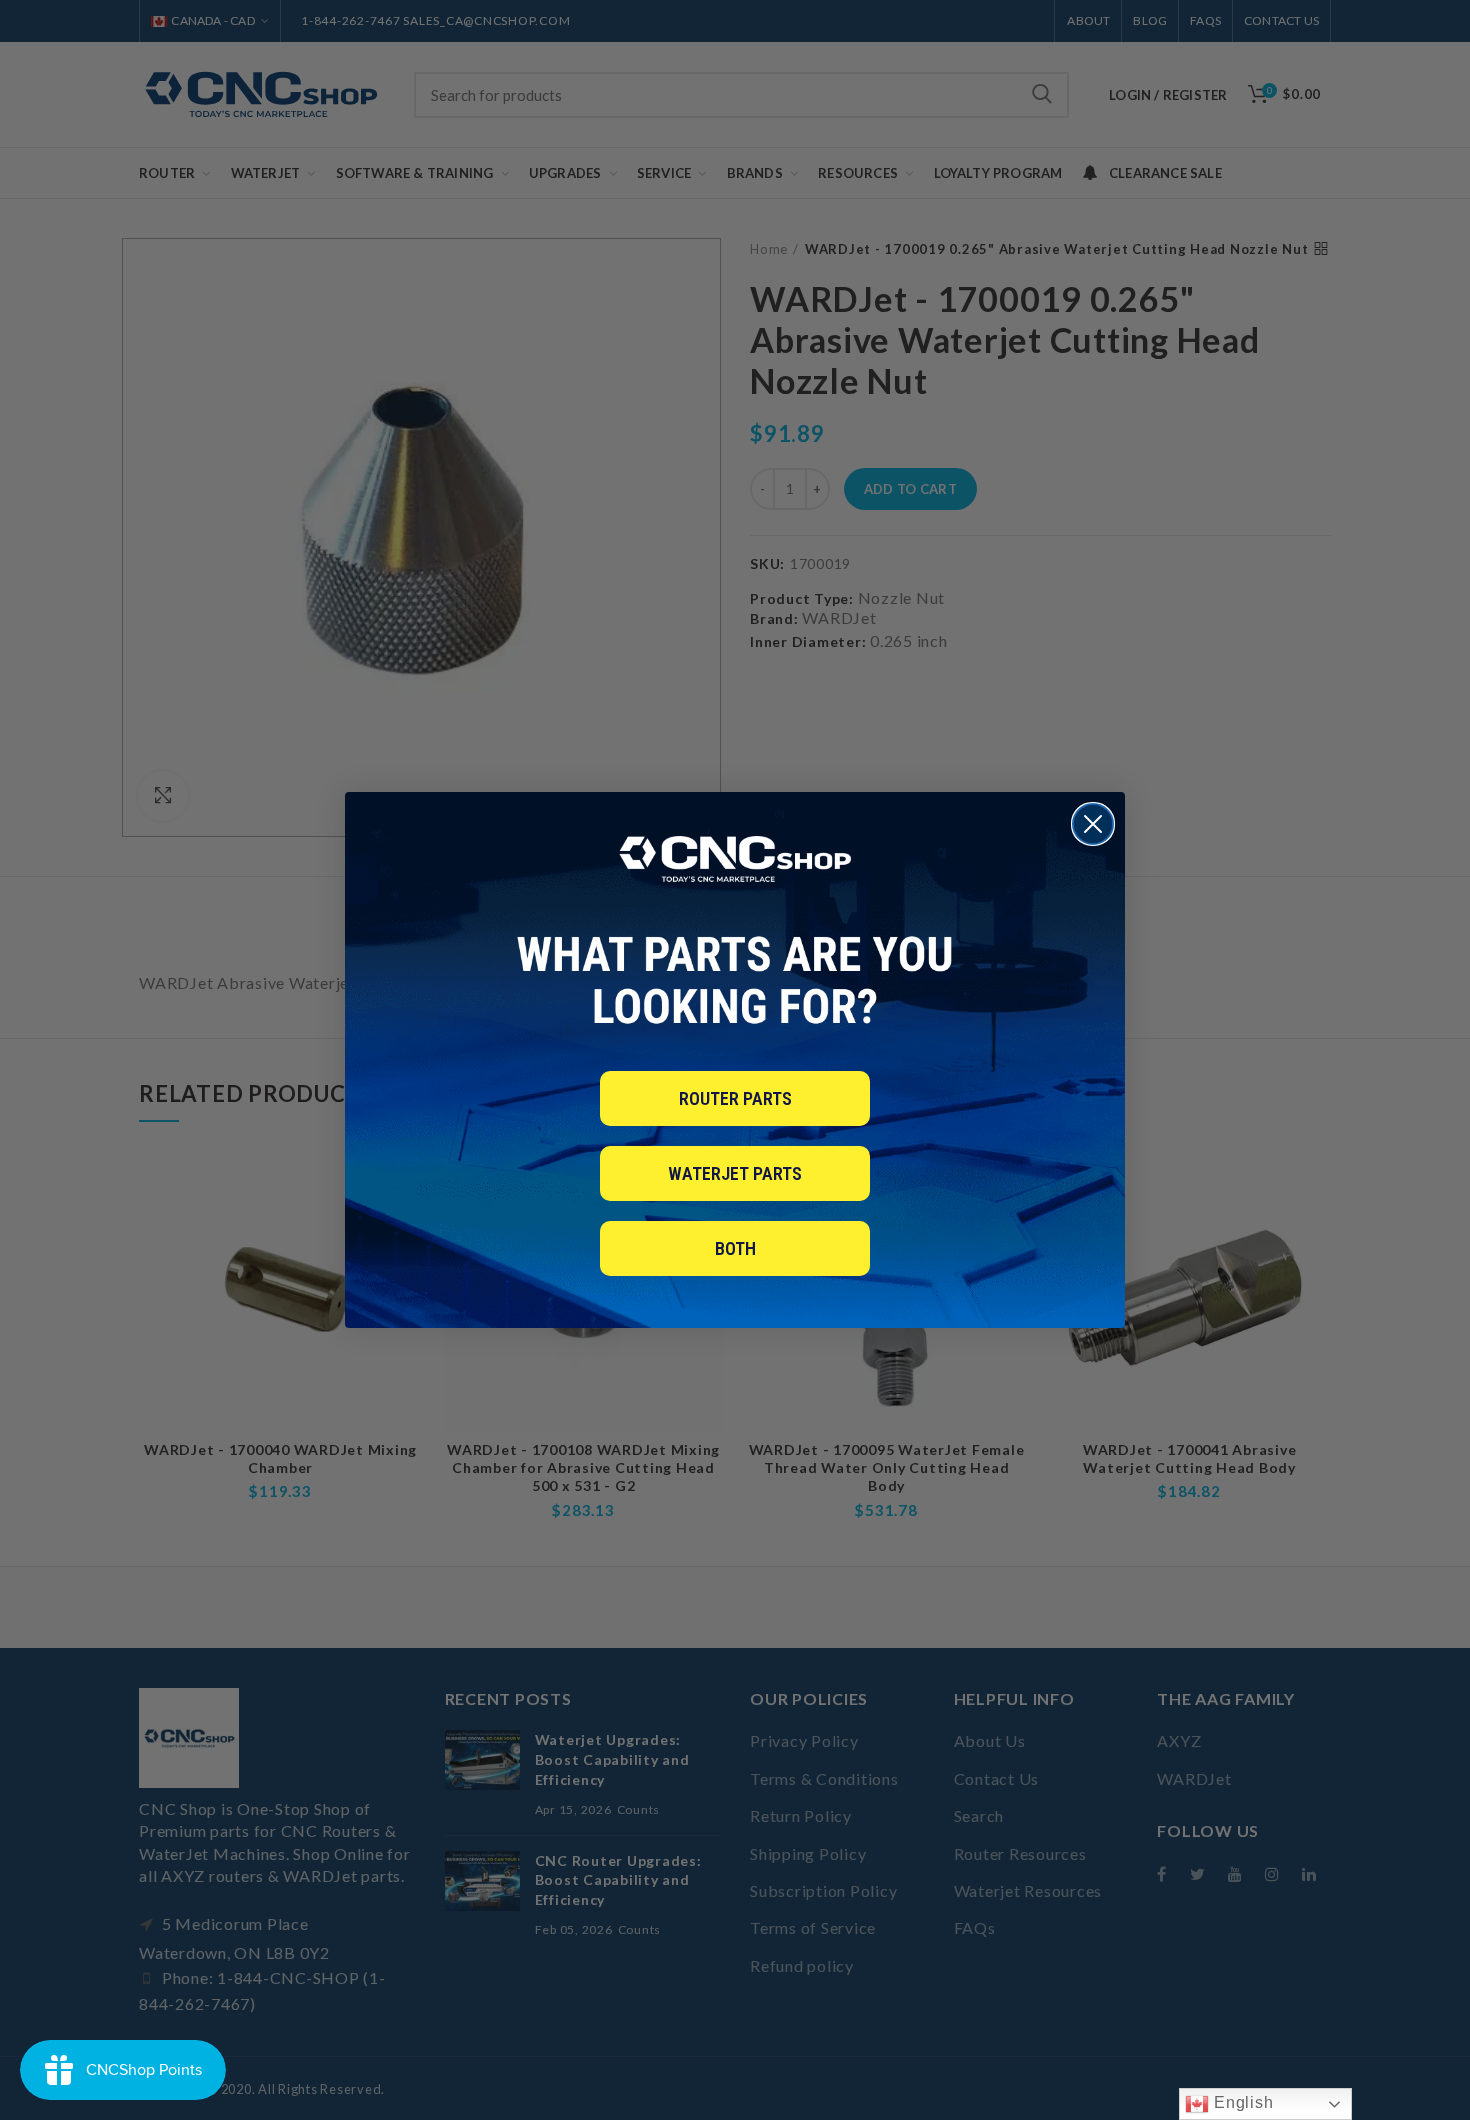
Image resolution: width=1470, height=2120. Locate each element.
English (1241, 2102)
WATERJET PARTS (735, 1173)
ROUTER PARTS (735, 1098)
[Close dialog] (1093, 824)
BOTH (735, 1248)
